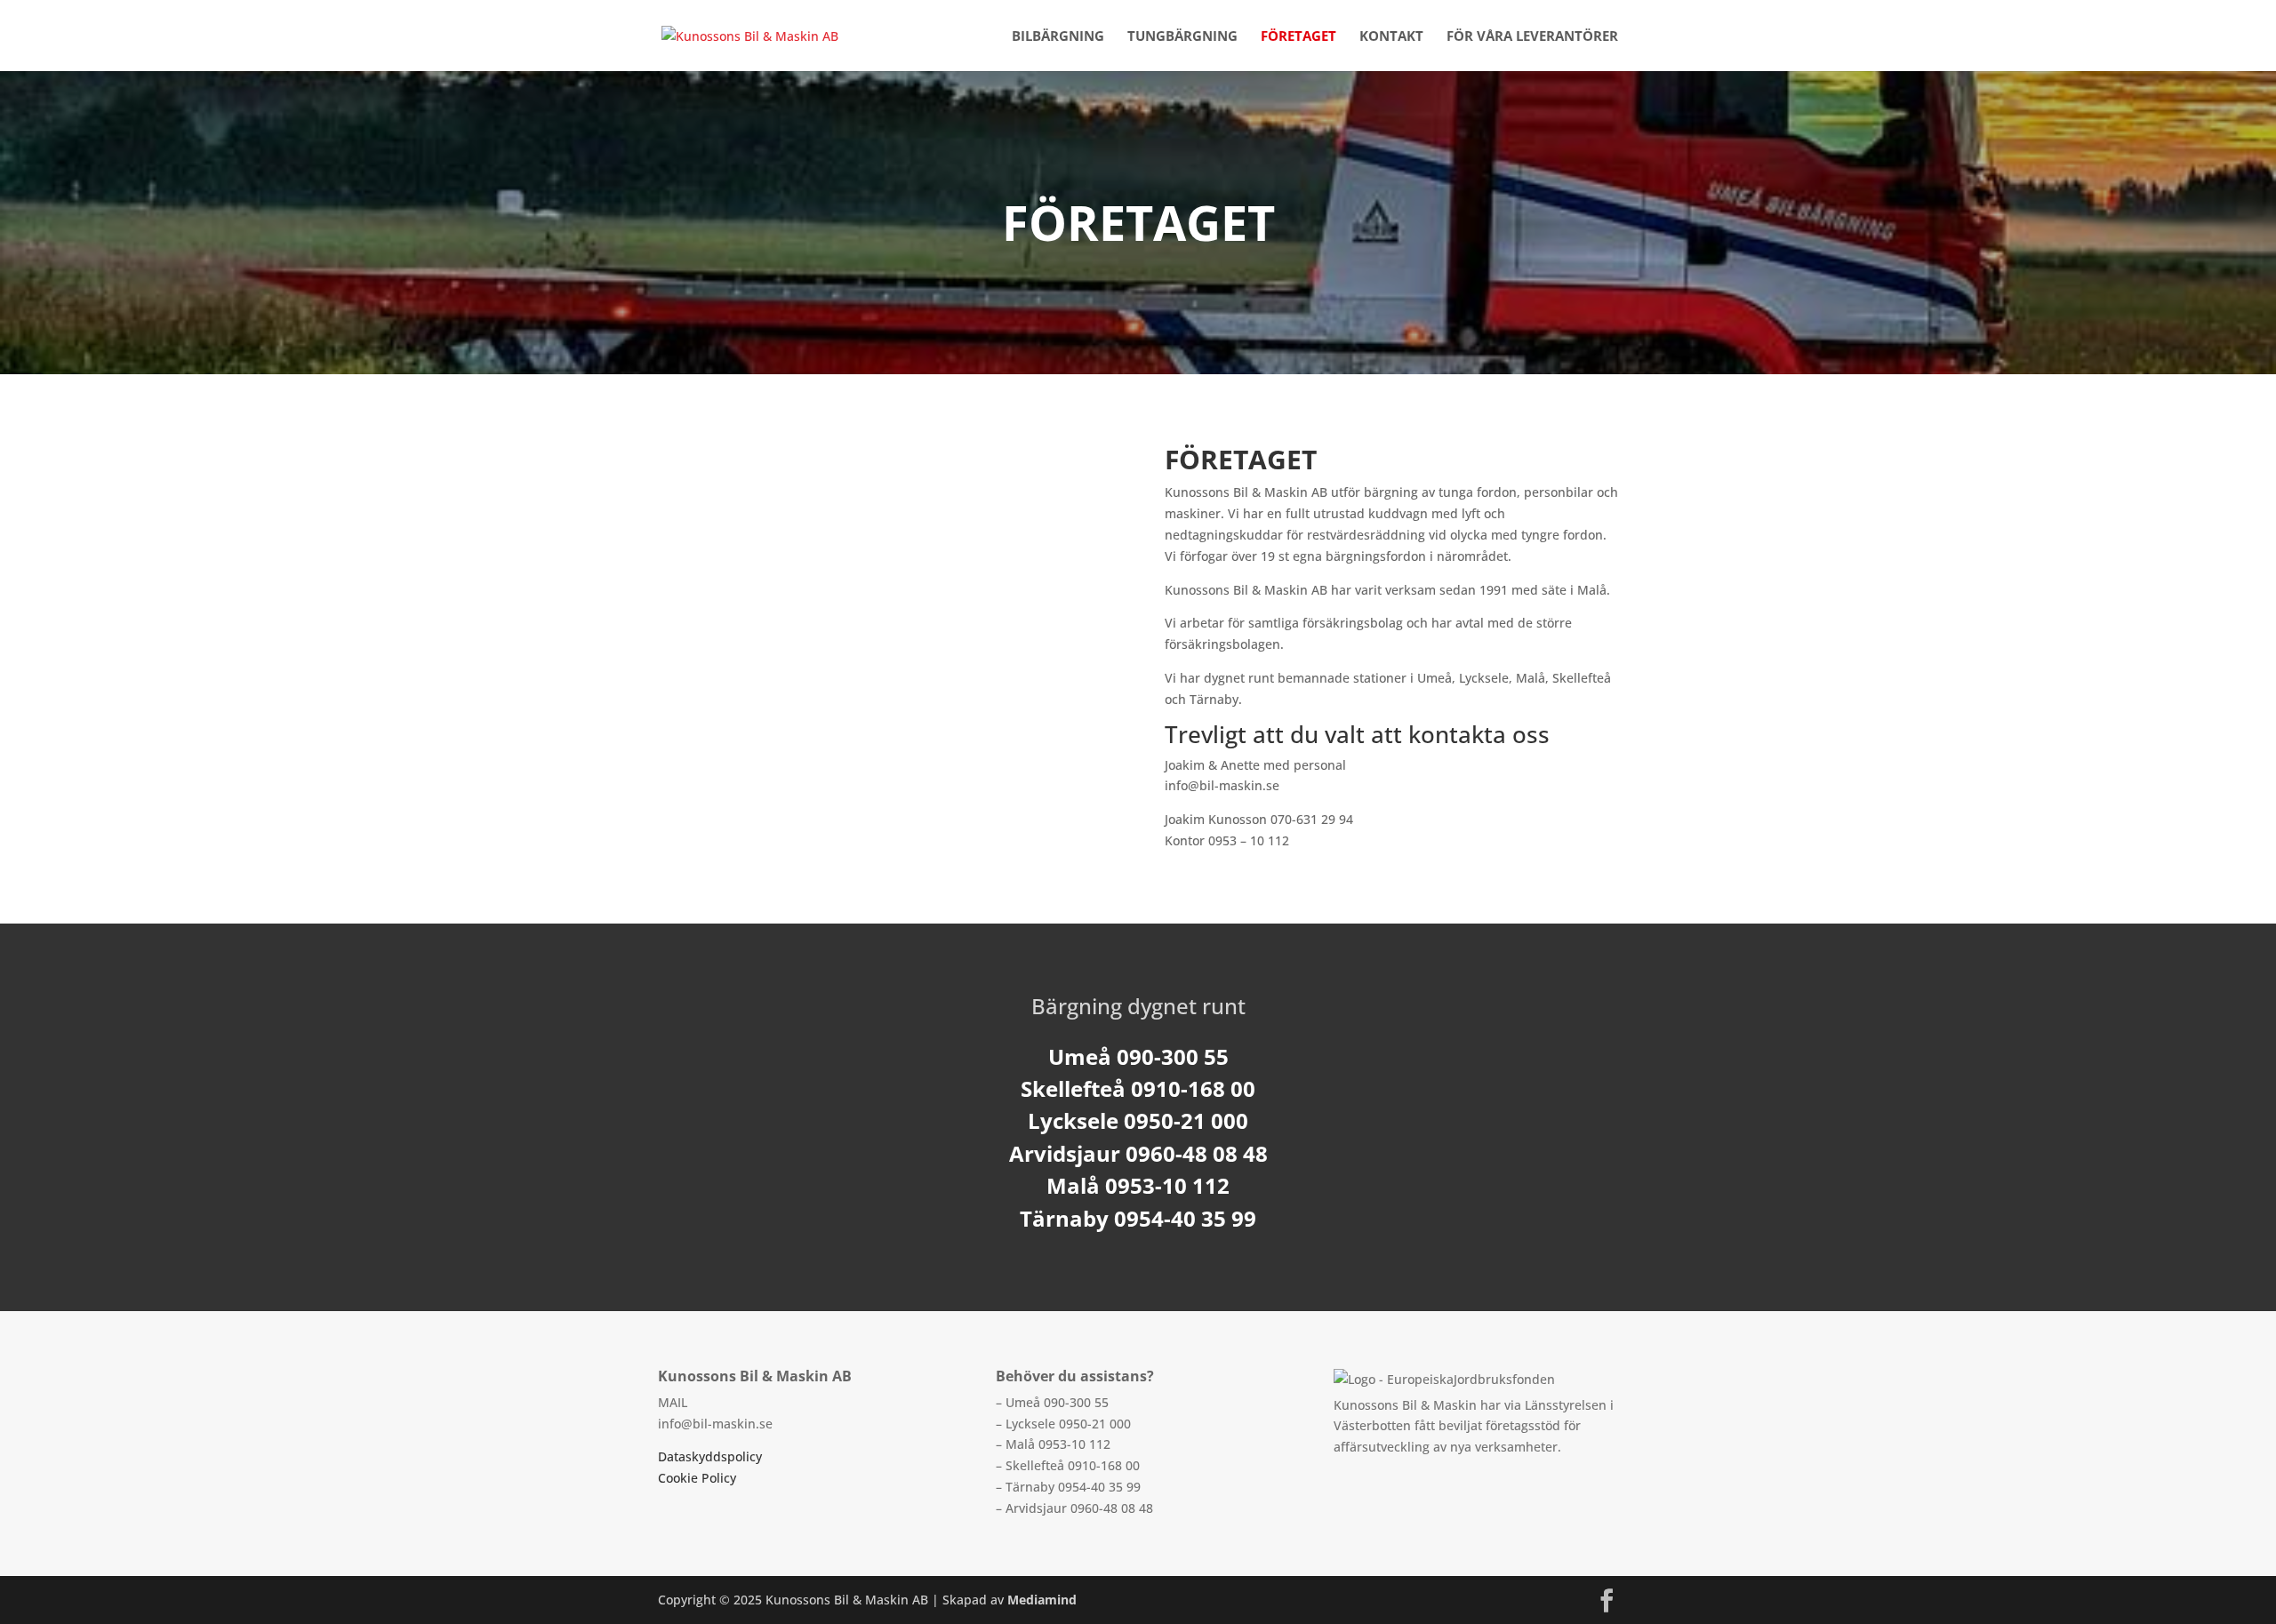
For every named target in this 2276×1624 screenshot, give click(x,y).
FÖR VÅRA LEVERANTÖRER (1532, 37)
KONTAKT (1391, 37)
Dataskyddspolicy (710, 1456)
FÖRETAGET (1298, 37)
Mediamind (1042, 1600)
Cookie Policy (697, 1478)
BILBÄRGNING (1058, 37)
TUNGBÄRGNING (1182, 37)
